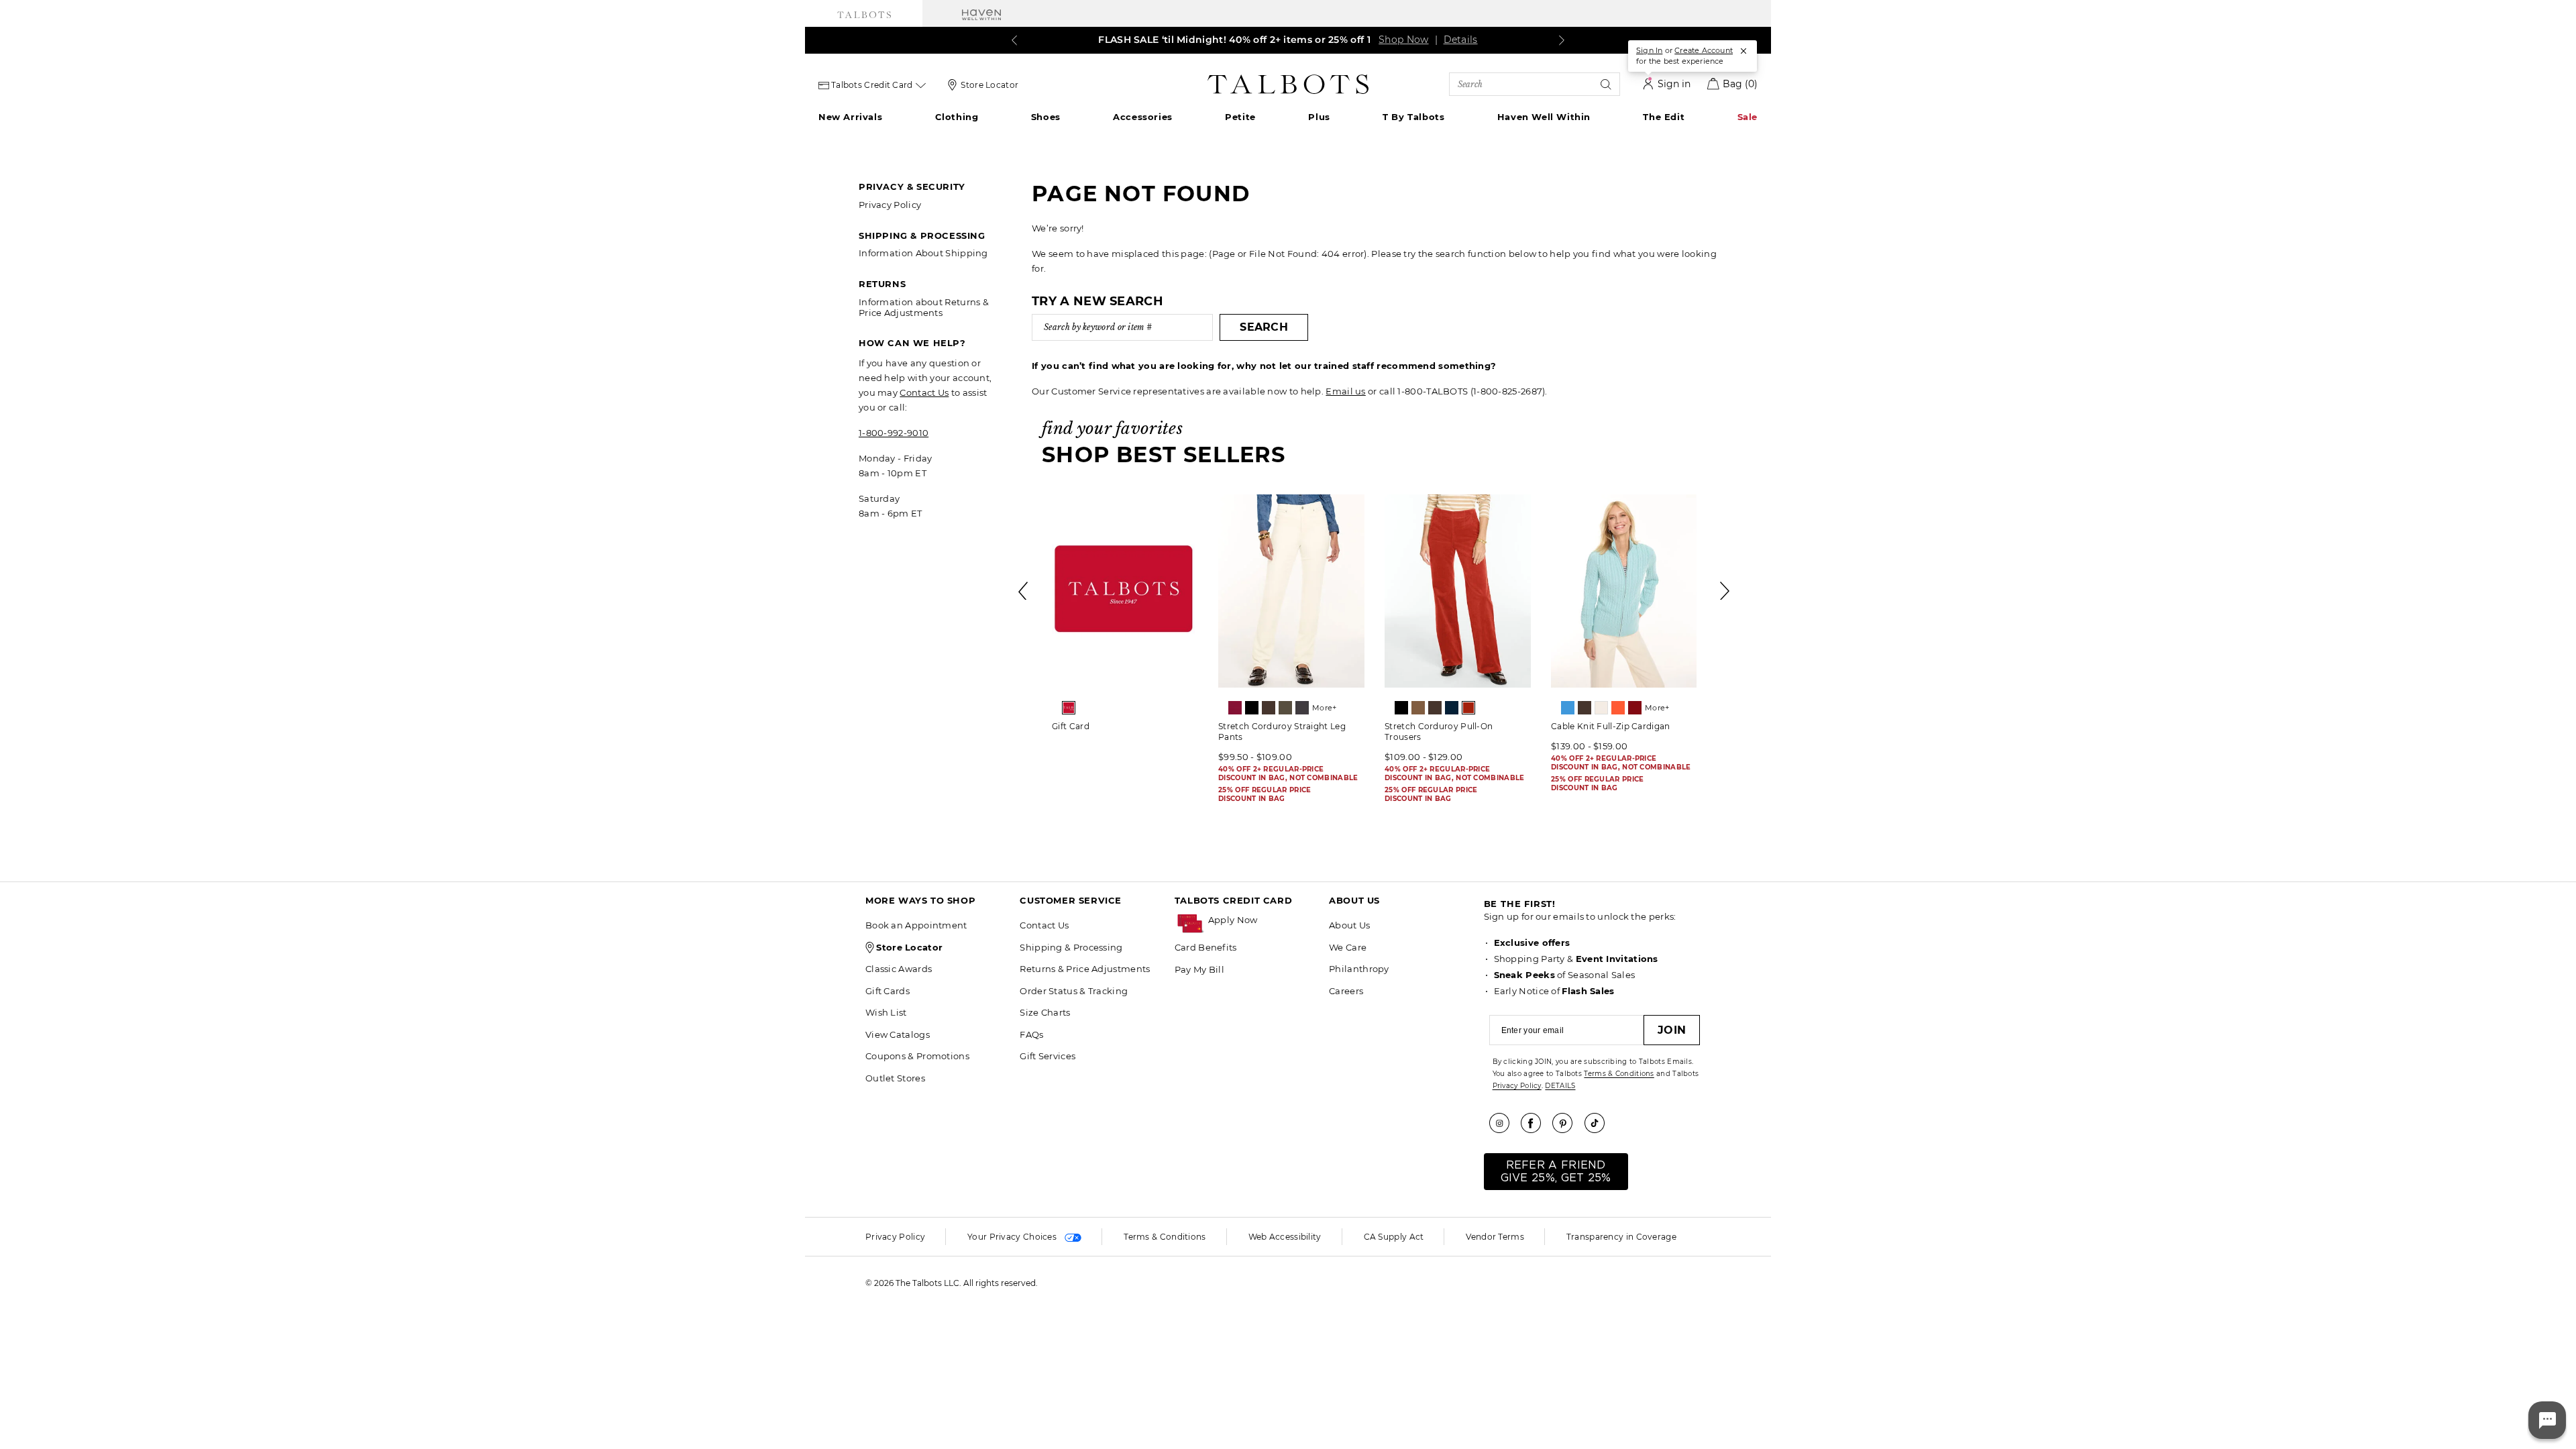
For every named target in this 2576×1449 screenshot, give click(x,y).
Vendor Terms (1495, 1237)
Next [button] (1725, 591)
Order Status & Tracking (1074, 991)
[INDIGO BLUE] (1452, 708)
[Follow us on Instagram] (1504, 1123)
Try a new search (1097, 301)
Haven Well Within (1544, 117)
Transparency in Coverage (1621, 1237)
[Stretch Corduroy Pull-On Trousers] (1458, 591)
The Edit (1664, 117)
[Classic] (1069, 708)
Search (1264, 327)
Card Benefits (1206, 947)
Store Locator (989, 85)
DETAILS (1560, 1086)
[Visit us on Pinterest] (1567, 1123)
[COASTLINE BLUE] (1568, 708)
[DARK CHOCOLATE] (1269, 708)
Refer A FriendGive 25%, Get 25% (1556, 1172)
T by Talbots (1413, 117)
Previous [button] (1024, 591)
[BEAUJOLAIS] (1235, 708)
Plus (1319, 117)
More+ (1325, 708)
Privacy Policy (890, 205)
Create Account (1704, 50)
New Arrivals (850, 117)
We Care (1348, 947)
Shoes (1046, 117)
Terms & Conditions (1619, 1074)
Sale (1748, 117)
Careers (1346, 991)
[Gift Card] (1125, 591)
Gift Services (1048, 1056)
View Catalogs (898, 1034)
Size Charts (1045, 1012)
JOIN (1672, 1030)
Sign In (1649, 50)
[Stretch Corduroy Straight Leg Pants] (1291, 591)
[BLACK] (1252, 708)
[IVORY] (1601, 708)
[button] (1262, 920)
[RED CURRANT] (1468, 708)
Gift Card (1071, 726)
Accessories (1143, 117)
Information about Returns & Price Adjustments (924, 307)
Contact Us (924, 392)
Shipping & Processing (1071, 947)
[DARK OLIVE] (1285, 708)
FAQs (1031, 1034)
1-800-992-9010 (894, 433)
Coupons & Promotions (917, 1056)
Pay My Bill (1199, 969)
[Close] (1743, 51)
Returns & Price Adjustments (1085, 969)
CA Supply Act (1394, 1237)
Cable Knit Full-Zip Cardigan (1610, 726)
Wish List (886, 1012)
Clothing (957, 117)
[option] (1125, 618)
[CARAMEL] (1418, 708)
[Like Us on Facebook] (1536, 1123)
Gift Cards (888, 991)
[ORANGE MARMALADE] (1618, 708)
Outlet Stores (895, 1078)
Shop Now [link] (1403, 40)
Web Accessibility (1285, 1237)
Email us (1345, 391)
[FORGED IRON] (1302, 708)
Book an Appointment (916, 925)
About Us (1349, 925)
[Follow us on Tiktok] (1599, 1123)
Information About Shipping (923, 253)
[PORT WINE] (1635, 708)
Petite (1240, 117)
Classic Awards (899, 969)
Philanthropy (1359, 969)
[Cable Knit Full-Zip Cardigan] (1624, 591)
